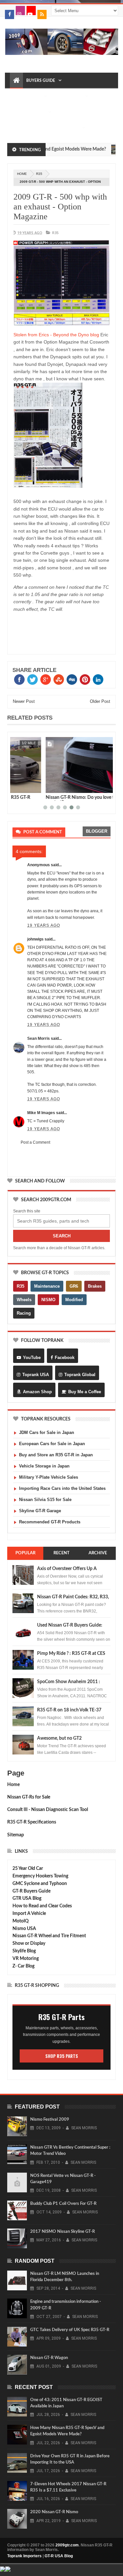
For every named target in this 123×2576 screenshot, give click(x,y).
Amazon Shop (37, 1392)
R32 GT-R (66, 112)
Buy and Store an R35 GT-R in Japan (56, 1455)
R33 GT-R (22, 128)
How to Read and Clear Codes (42, 1906)
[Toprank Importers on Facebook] (10, 14)
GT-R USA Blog (59, 2556)
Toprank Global (80, 1375)
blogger (97, 831)
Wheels (24, 1300)
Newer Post (24, 701)
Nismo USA (24, 1929)
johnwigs (35, 939)
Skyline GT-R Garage (40, 1511)
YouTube (32, 1358)
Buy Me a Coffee (85, 1392)
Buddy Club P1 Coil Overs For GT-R (63, 2204)
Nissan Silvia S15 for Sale (45, 1500)
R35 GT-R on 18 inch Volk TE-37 (69, 1710)
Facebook (65, 1358)
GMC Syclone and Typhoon (40, 1884)
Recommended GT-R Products (50, 1522)
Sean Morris (39, 1038)
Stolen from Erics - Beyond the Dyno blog (56, 335)
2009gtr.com (67, 2545)
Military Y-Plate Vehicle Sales (49, 1477)
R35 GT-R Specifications (32, 1822)
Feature (97, 743)
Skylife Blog (24, 1951)
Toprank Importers (24, 2556)
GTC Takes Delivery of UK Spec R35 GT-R (70, 2330)
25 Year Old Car (28, 1869)
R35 (39, 174)
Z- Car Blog (23, 1966)
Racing (24, 1313)
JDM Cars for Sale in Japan (47, 1432)
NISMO (48, 1300)
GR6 (74, 1286)
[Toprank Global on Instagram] (20, 11)
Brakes (95, 1286)
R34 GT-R (45, 128)
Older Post (100, 701)
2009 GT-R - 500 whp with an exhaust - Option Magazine (60, 207)
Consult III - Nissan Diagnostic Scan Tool (48, 1810)
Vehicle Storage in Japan (44, 1466)
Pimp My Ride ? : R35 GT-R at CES (71, 1654)
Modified (74, 1300)
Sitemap (16, 1835)
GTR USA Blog (27, 1898)
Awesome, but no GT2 (59, 1738)
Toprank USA (36, 1375)
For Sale (70, 128)
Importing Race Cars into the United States (62, 1488)
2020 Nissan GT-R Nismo (54, 2512)
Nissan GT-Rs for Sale (29, 1797)
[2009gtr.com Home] (16, 81)
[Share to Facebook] (19, 787)
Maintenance (68, 96)
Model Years (27, 96)
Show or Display (29, 1944)
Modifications (29, 112)
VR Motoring (26, 1959)
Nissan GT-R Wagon (49, 2358)
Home (13, 1785)
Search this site (27, 1211)
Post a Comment (35, 1142)
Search (62, 1236)
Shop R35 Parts (62, 2056)
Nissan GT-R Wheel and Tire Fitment (49, 1936)
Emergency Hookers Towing (40, 1876)
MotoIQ (20, 1921)
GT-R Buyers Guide (31, 1891)
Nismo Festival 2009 (50, 2120)
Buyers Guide (41, 81)
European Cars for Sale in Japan (52, 1444)
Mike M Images (41, 1113)
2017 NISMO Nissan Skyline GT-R (62, 2232)
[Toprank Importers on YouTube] (31, 11)
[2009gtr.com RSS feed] (42, 14)
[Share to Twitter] (26, 787)
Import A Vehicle (29, 1914)
